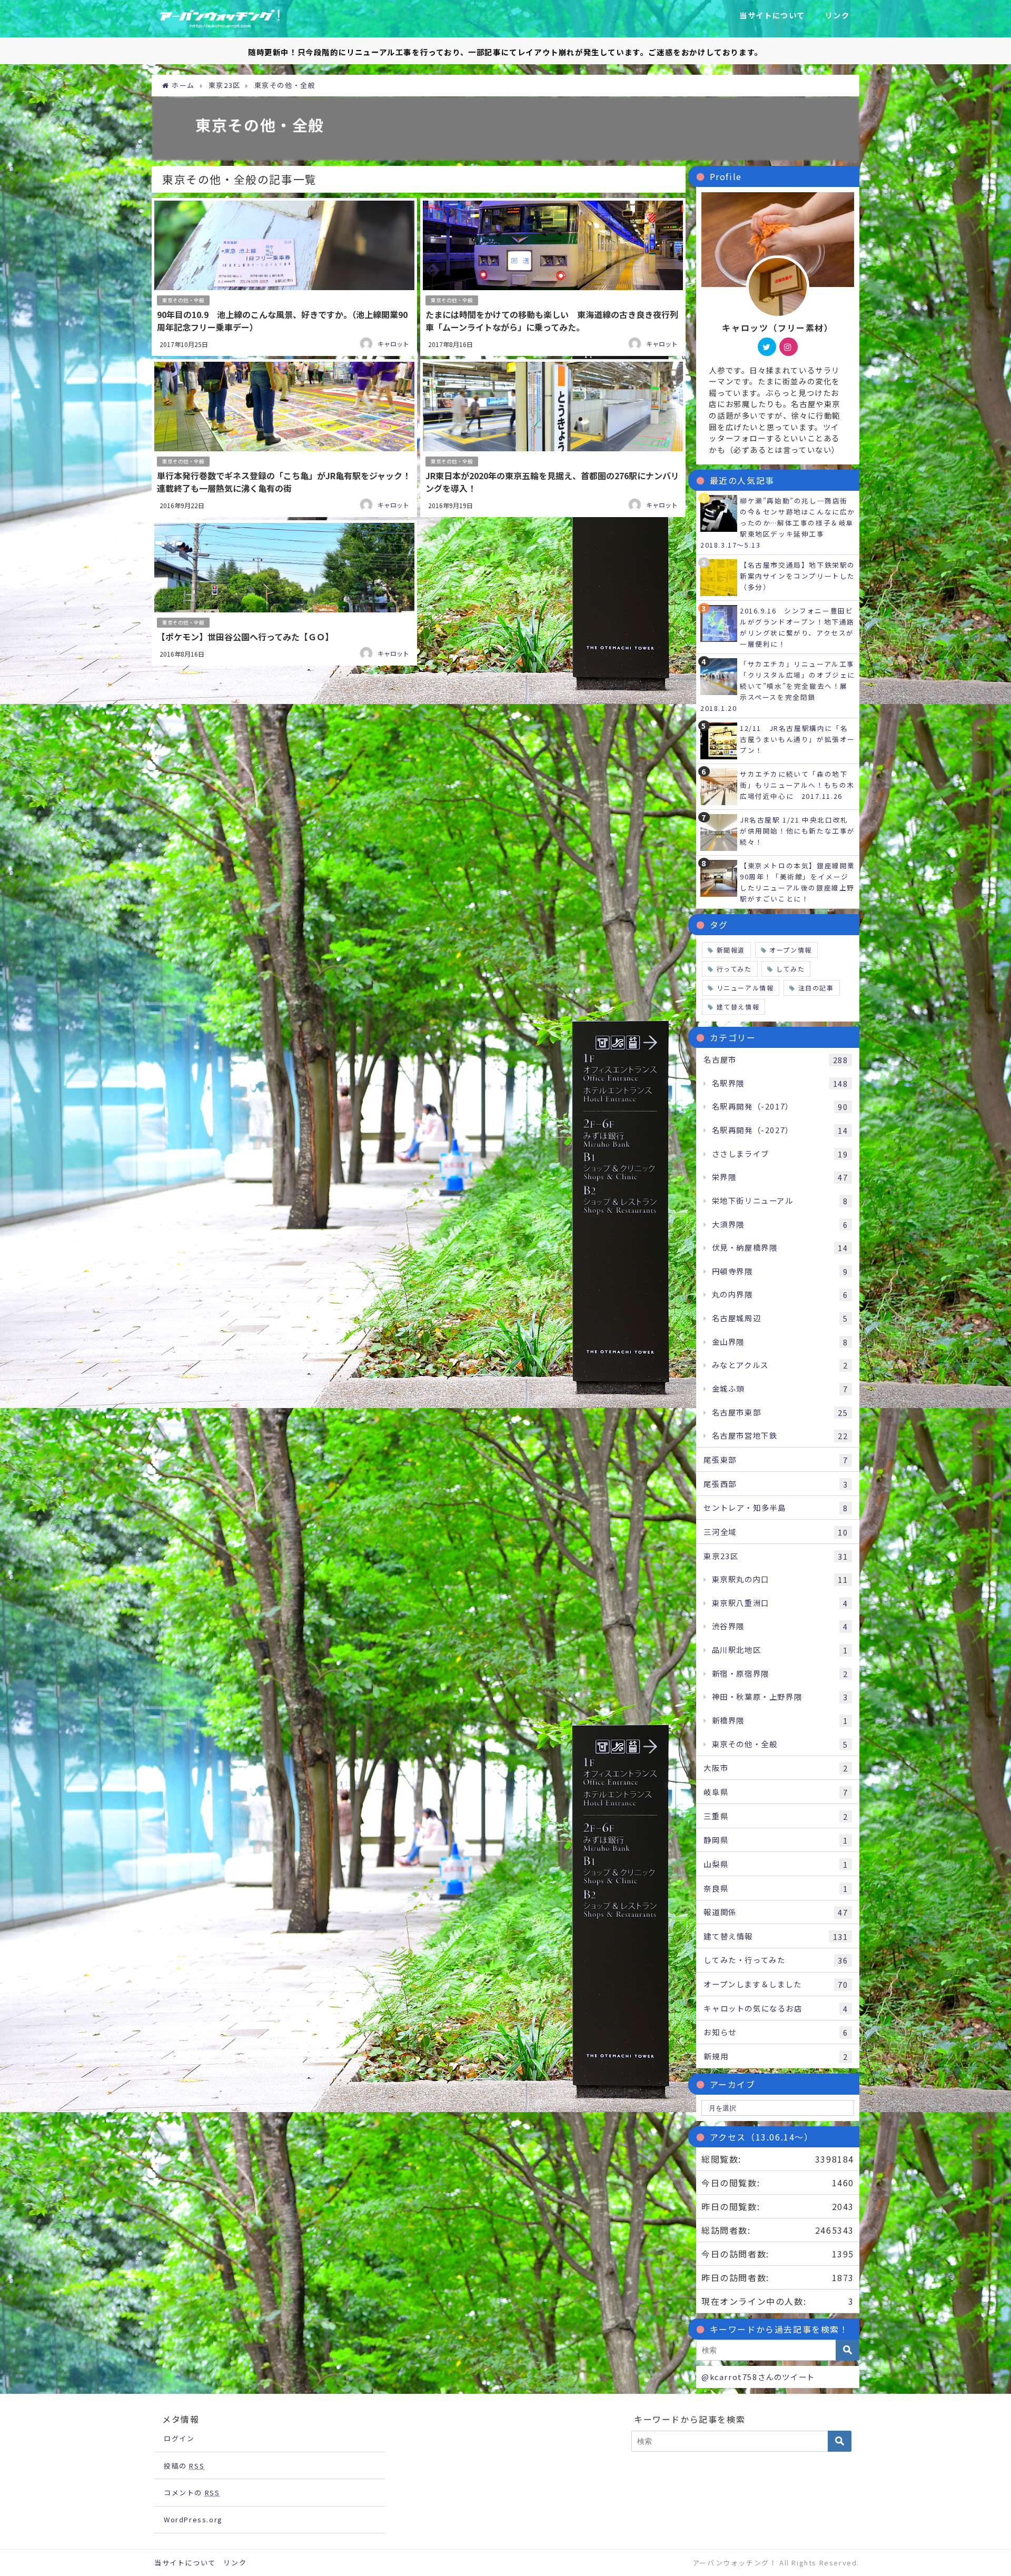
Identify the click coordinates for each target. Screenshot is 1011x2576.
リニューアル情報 (745, 988)
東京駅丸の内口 (780, 1579)
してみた (790, 969)
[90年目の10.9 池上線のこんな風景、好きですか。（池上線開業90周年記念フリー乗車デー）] (284, 277)
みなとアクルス (780, 1365)
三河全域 (776, 1532)
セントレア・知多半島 (776, 1508)
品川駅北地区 (780, 1650)
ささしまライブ (780, 1154)
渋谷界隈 (780, 1626)
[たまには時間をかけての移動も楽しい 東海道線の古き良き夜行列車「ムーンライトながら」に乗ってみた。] (553, 277)
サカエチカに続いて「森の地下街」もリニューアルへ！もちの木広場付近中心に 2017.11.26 (797, 785)
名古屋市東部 (780, 1412)
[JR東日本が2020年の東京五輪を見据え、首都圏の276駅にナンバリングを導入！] (553, 438)
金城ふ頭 (780, 1389)
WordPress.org (193, 2519)
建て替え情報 (738, 1007)
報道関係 (776, 1912)
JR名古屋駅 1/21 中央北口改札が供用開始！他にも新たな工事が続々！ (797, 831)
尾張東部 (776, 1460)
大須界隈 (780, 1224)
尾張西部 (776, 1484)
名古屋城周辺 (780, 1318)
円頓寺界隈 (780, 1271)
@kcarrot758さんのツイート (758, 2377)
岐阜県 (776, 1792)
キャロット (393, 344)
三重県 (776, 1816)
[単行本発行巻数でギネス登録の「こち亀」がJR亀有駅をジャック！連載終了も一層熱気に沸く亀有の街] (284, 438)
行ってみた (734, 969)
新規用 (776, 2056)
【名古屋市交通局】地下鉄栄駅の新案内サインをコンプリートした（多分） (797, 576)
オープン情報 (791, 950)
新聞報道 (731, 950)
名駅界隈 (780, 1083)
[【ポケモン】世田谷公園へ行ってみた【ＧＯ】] (284, 593)
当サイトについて (772, 15)
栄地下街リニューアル (780, 1201)
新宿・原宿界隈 (780, 1673)
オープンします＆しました (776, 1984)
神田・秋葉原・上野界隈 (780, 1697)
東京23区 (776, 1556)
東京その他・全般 (183, 300)
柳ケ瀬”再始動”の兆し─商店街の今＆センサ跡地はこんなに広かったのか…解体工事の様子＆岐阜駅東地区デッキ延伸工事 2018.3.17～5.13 (778, 523)
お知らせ (776, 2032)
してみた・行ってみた (776, 1960)
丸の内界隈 (780, 1294)
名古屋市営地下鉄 (780, 1435)
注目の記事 (816, 988)
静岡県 (776, 1840)
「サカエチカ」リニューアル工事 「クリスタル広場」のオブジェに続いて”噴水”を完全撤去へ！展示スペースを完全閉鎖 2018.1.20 (781, 686)
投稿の (184, 2466)
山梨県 (776, 1864)
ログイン (179, 2438)
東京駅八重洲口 (780, 1603)
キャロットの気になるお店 (776, 2008)
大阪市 (776, 1768)
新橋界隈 (780, 1720)
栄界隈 (780, 1177)
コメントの (192, 2493)
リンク (837, 15)
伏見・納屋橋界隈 (780, 1247)
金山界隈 (780, 1342)
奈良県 (776, 1888)
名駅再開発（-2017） (780, 1106)
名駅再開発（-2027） (780, 1130)
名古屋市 (776, 1059)
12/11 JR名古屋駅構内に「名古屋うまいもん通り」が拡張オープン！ (797, 739)
